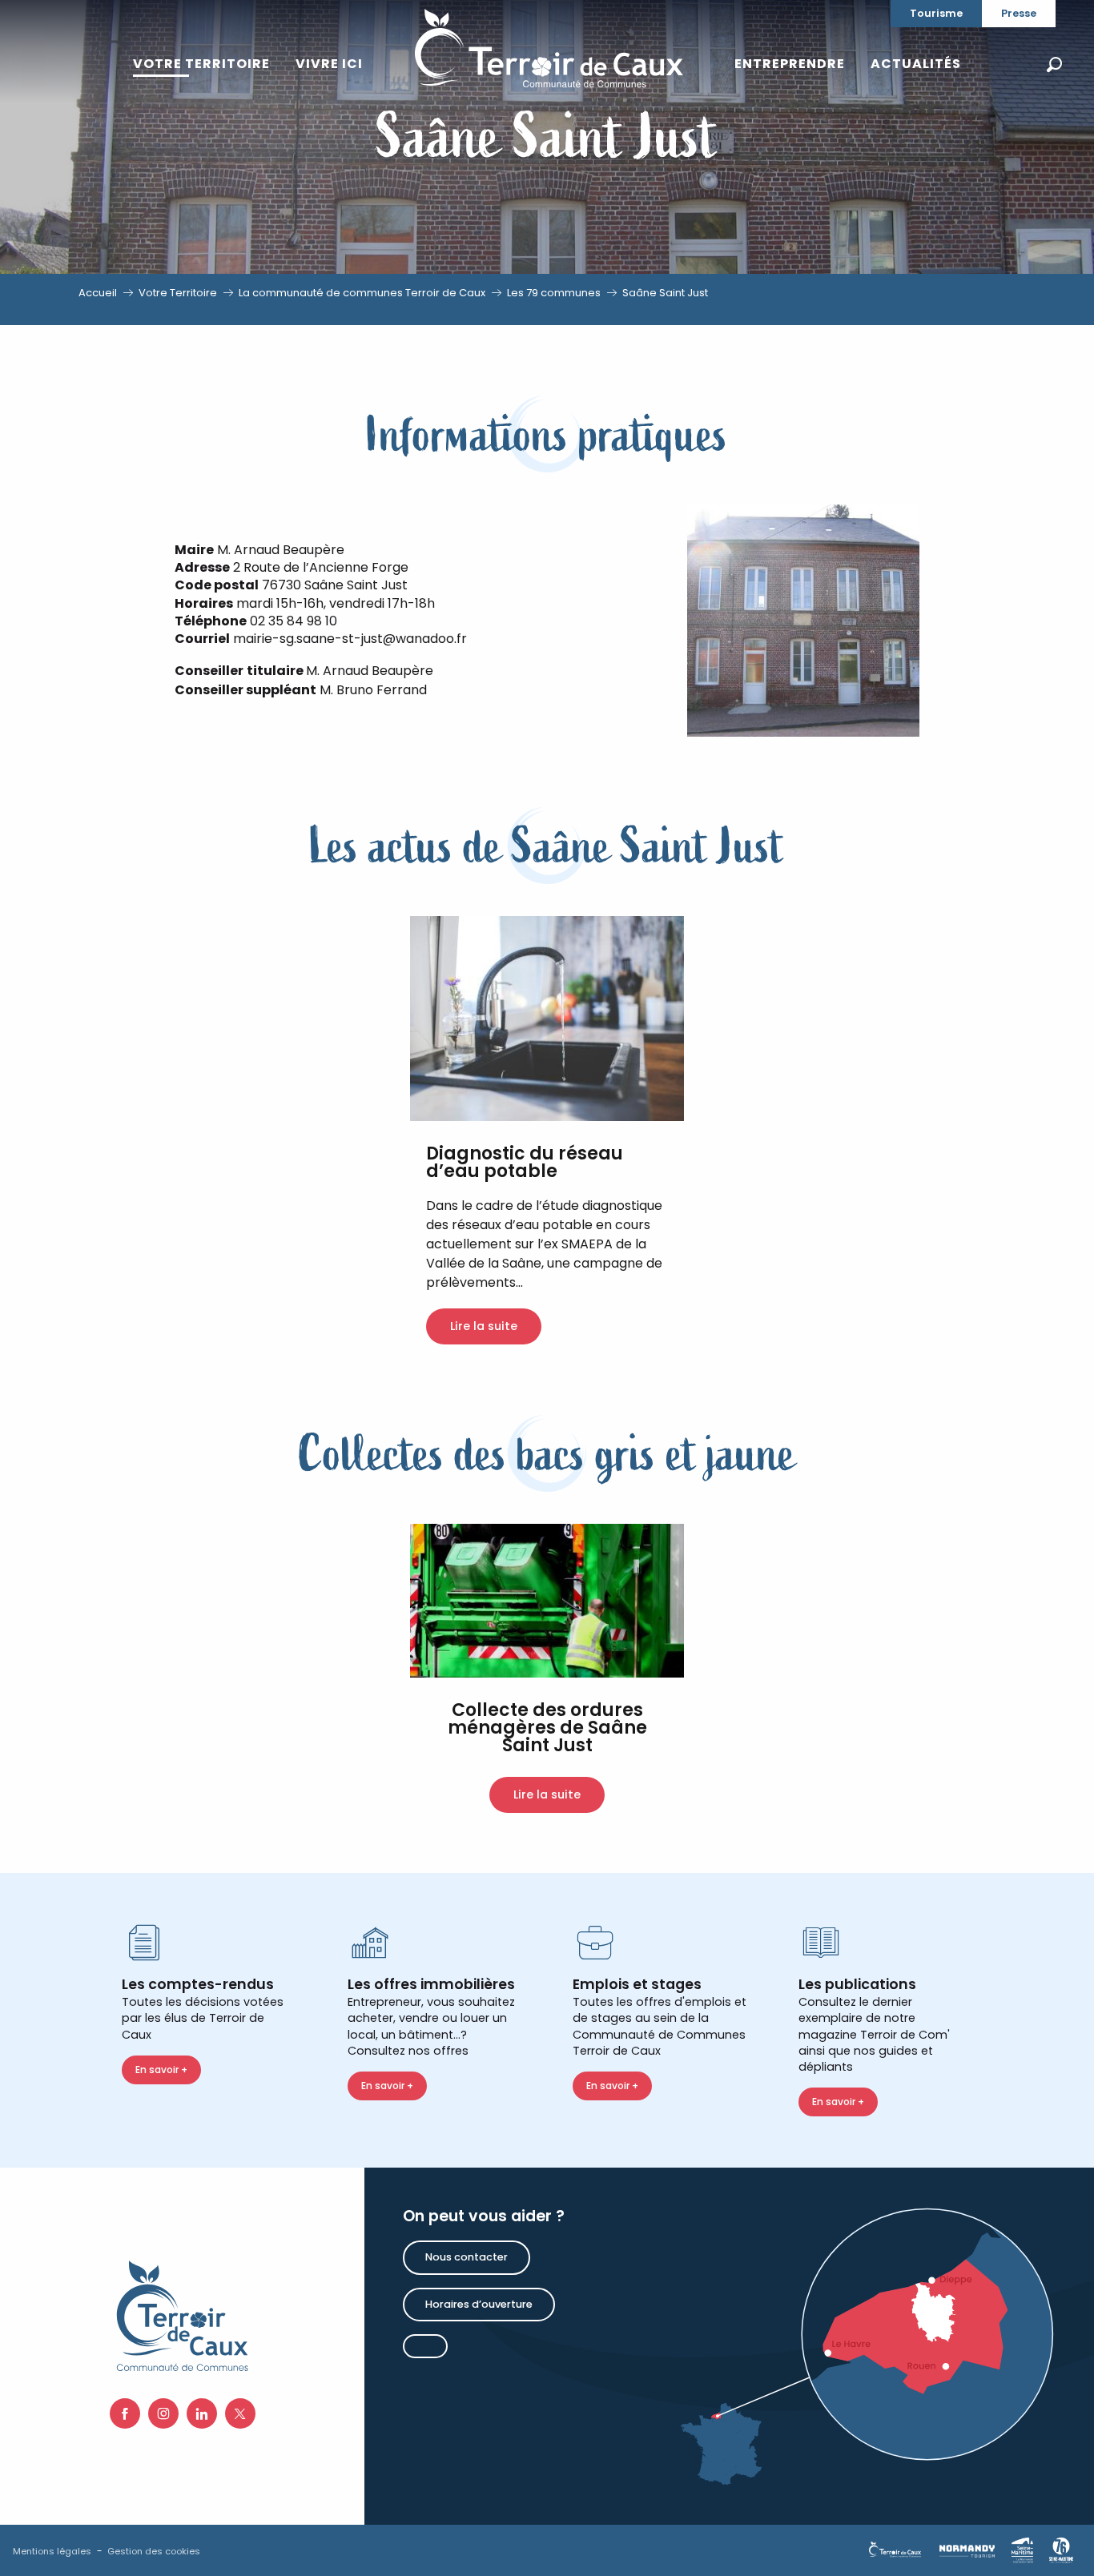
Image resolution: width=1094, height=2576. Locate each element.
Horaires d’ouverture (479, 2304)
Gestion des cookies (154, 2551)
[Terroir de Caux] (548, 48)
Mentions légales (52, 2551)
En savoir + (161, 2070)
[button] (1054, 64)
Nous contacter (467, 2257)
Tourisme (936, 13)
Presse (1019, 13)
